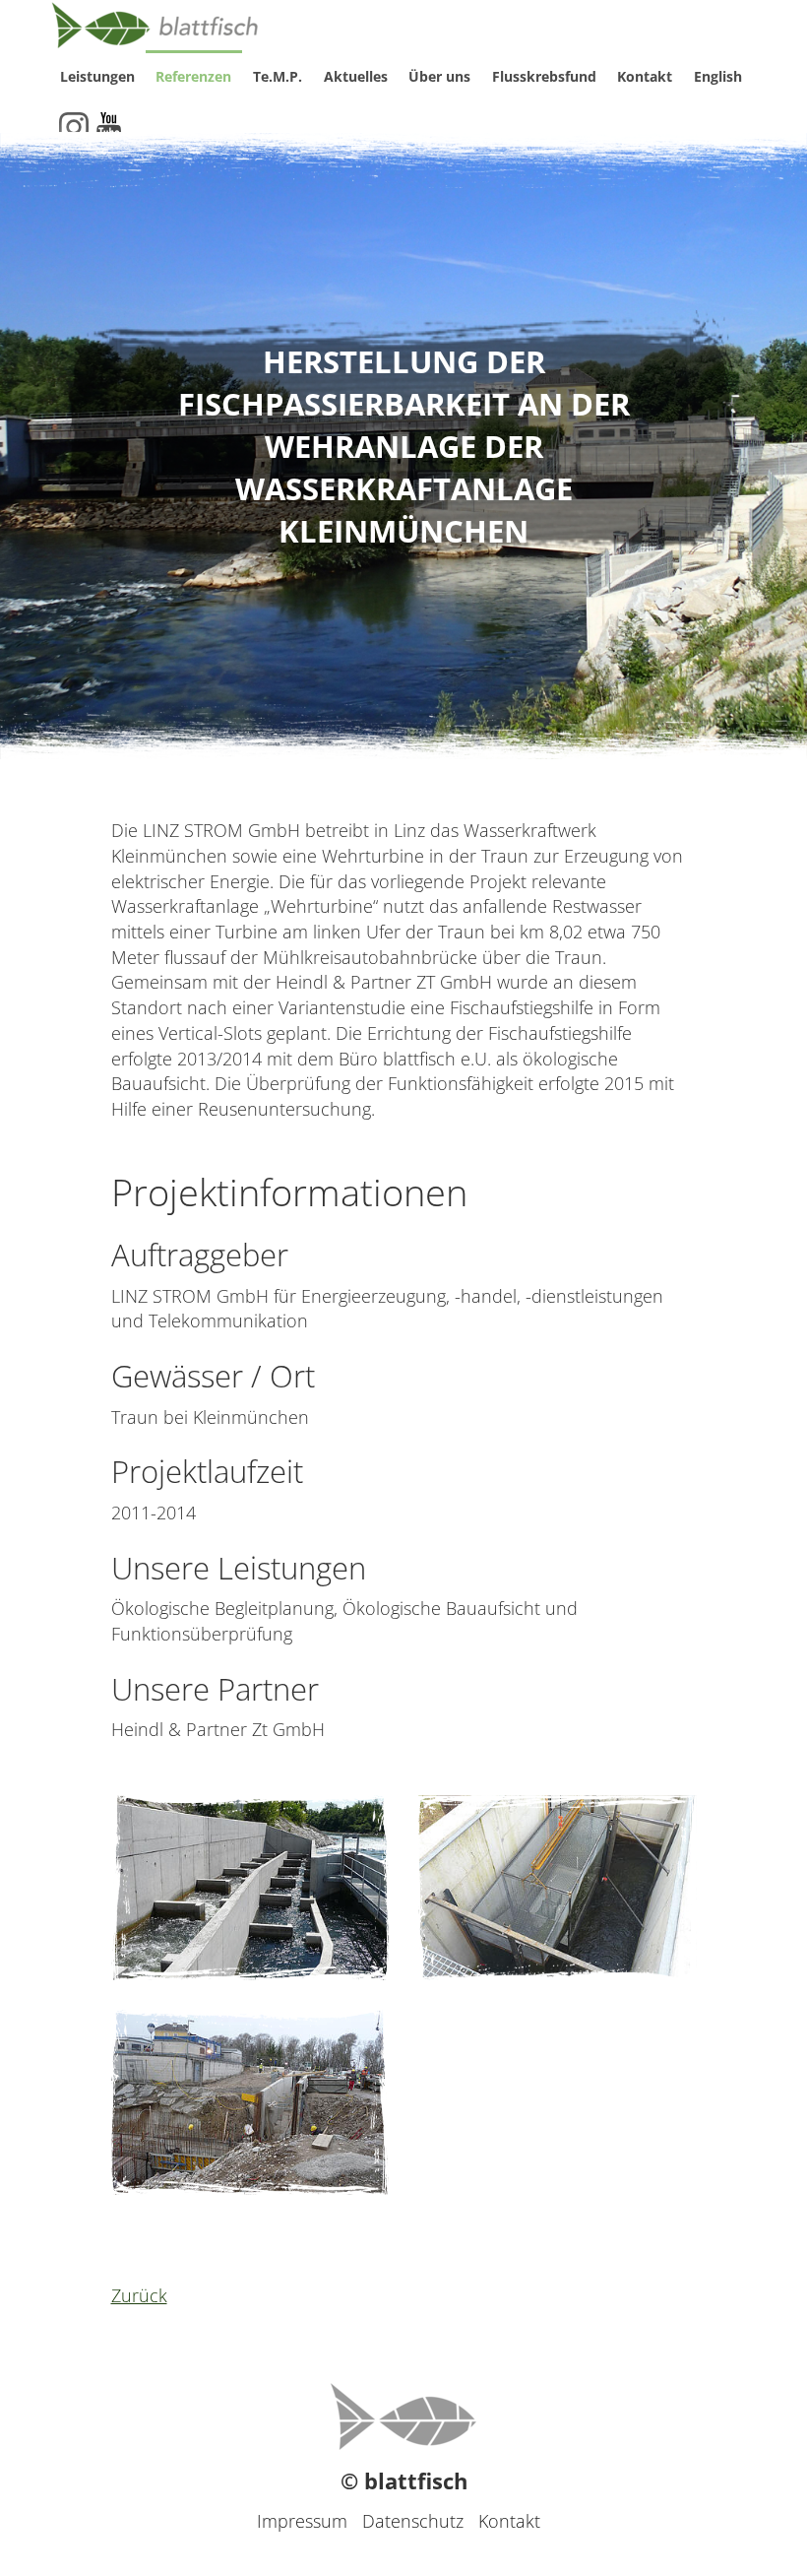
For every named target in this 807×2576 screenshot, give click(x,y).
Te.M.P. (278, 76)
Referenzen (193, 76)
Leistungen (97, 76)
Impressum (302, 2521)
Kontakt (645, 76)
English (718, 76)
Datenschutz (413, 2521)
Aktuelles (356, 76)
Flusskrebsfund (544, 76)
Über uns (439, 76)
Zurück (139, 2295)
